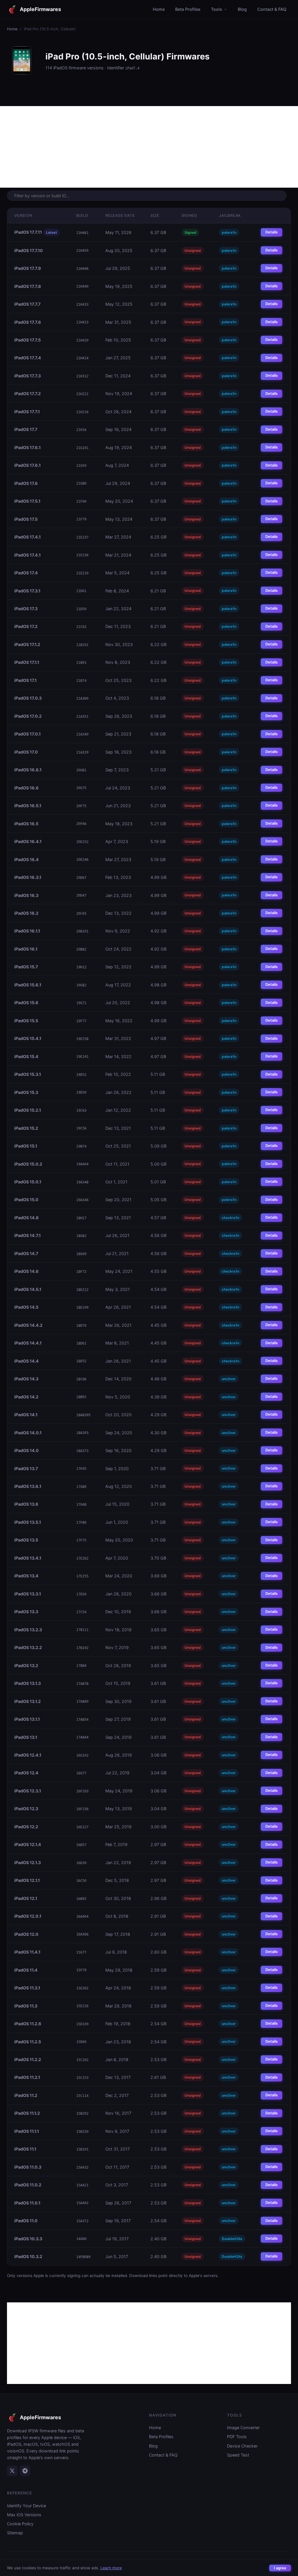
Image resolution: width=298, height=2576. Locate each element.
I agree (280, 2568)
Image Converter (243, 2428)
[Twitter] (12, 2471)
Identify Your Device (26, 2506)
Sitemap (15, 2533)
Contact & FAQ (272, 9)
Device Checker (242, 2446)
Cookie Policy (20, 2524)
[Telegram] (25, 2471)
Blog (242, 9)
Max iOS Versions (24, 2515)
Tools (217, 9)
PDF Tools (237, 2437)
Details (272, 232)
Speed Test (238, 2455)
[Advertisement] (149, 147)
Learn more (111, 2568)
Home (159, 9)
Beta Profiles (188, 9)
